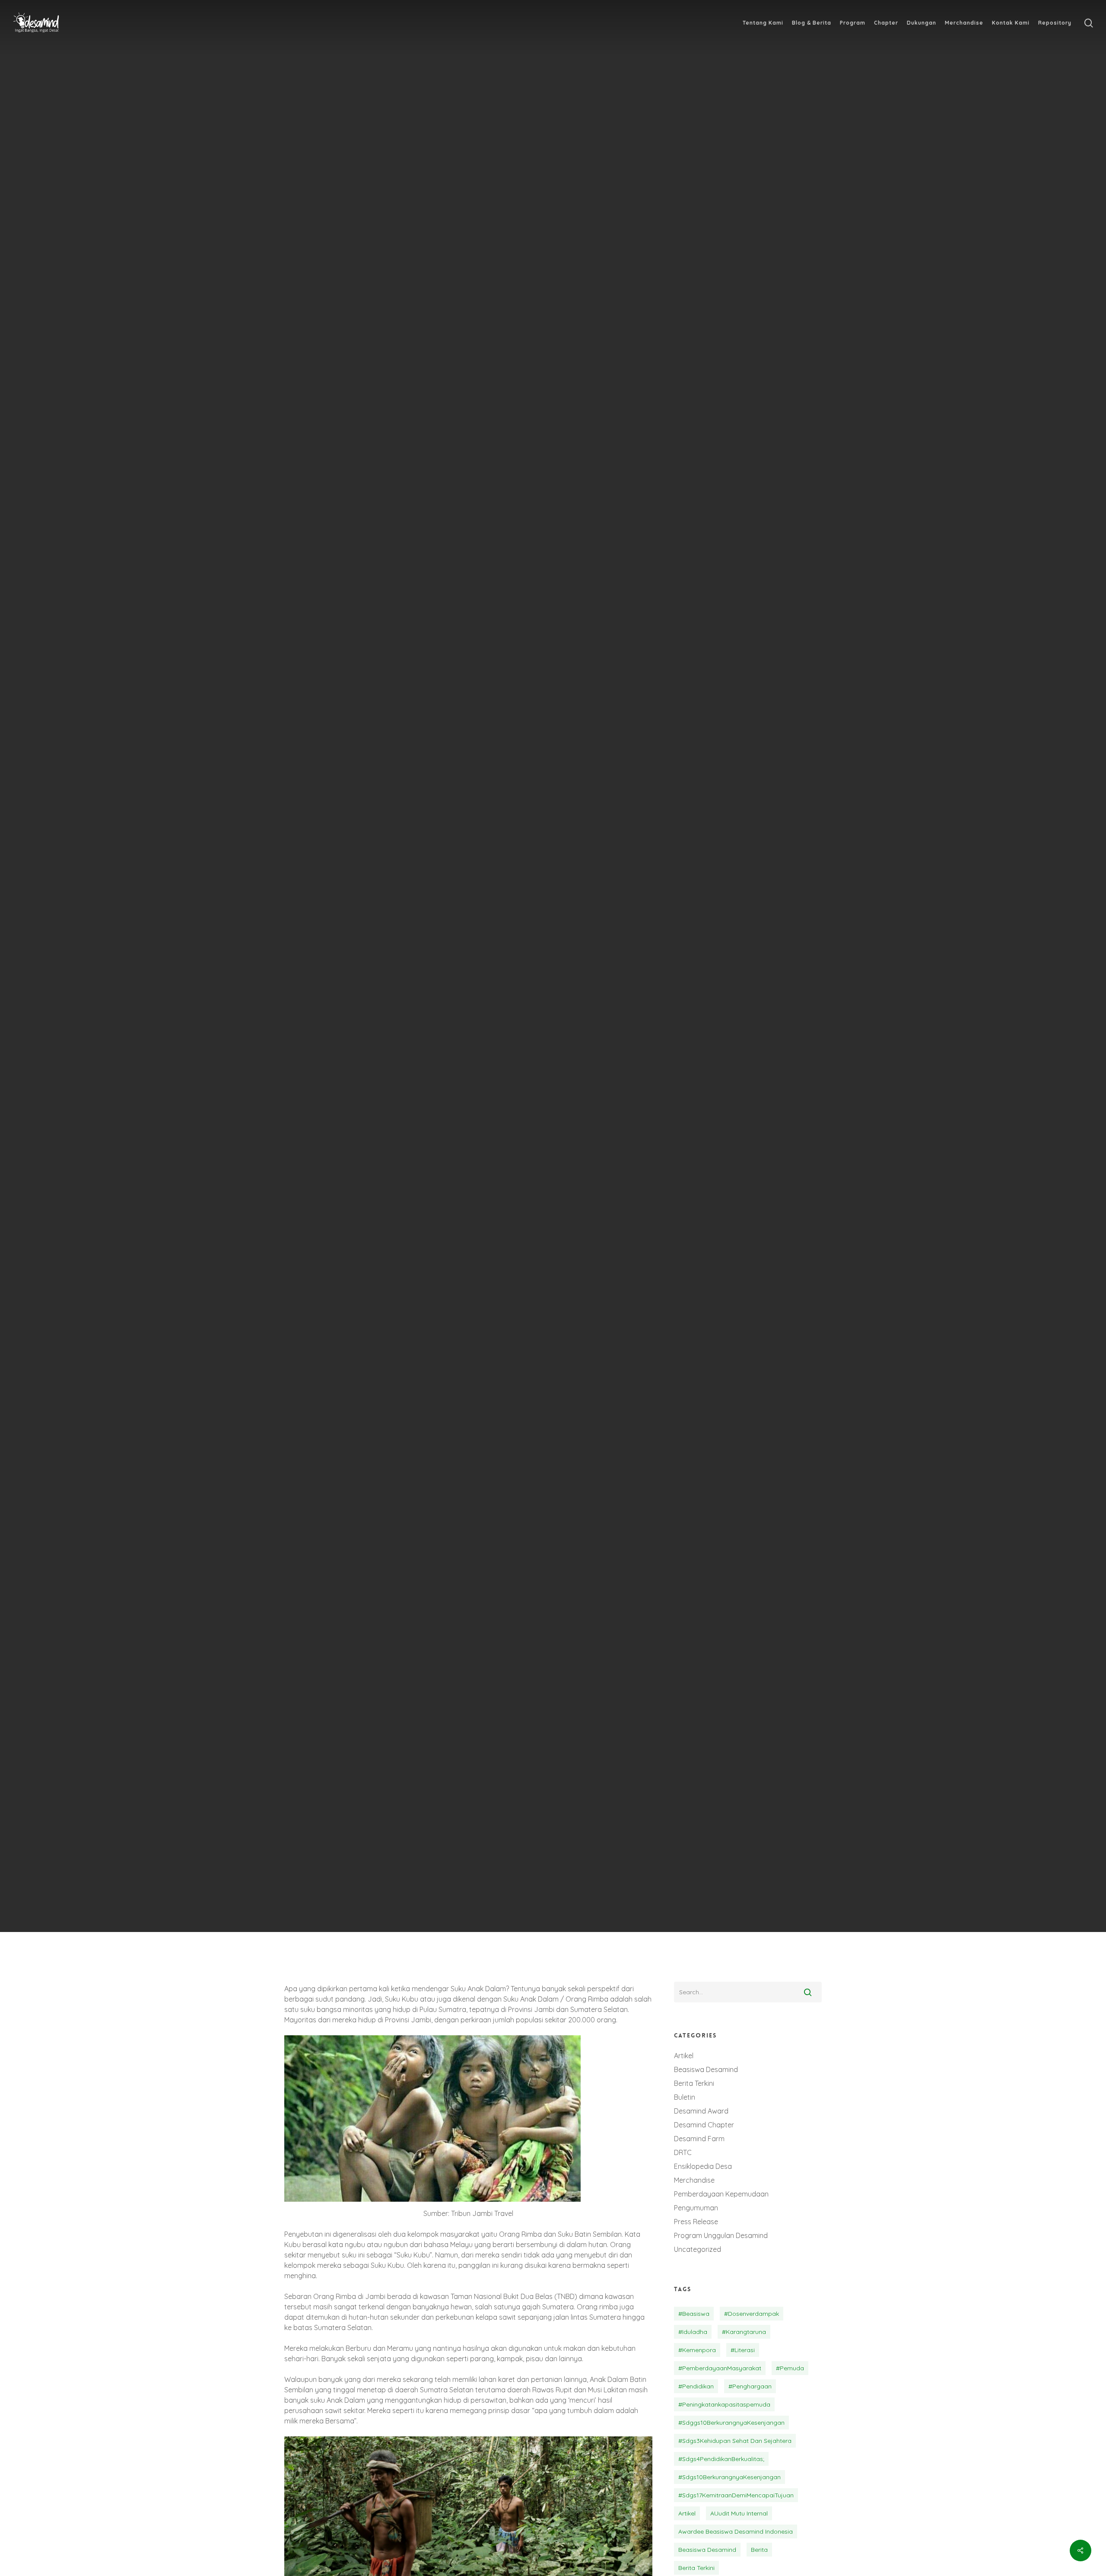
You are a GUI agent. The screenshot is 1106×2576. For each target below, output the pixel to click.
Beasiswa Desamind (706, 2069)
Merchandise (694, 2180)
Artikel (684, 2056)
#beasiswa (694, 2314)
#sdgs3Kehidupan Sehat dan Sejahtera (735, 2441)
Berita (759, 2550)
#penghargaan (750, 2386)
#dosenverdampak (752, 2314)
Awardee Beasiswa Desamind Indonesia (736, 2531)
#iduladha (693, 2332)
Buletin (685, 2097)
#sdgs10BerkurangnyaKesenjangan (729, 2477)
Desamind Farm (699, 2139)
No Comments (616, 1109)
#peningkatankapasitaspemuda (724, 2404)
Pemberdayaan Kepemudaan (721, 2194)
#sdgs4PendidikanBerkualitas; (721, 2459)
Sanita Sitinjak (491, 1109)
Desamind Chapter (704, 2125)
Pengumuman (696, 2208)
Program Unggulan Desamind (721, 2235)
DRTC (683, 2152)
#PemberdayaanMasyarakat (720, 2368)
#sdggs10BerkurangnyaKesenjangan (731, 2423)
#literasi (743, 2350)
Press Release (696, 2222)
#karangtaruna (744, 2332)
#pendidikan (696, 2386)
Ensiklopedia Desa (588, 1058)
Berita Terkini (510, 1058)
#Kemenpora (697, 2350)
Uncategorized (698, 2249)
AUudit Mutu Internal (739, 2513)
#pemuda (790, 2368)
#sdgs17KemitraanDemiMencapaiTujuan (736, 2495)
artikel (687, 2513)
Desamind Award (701, 2111)
